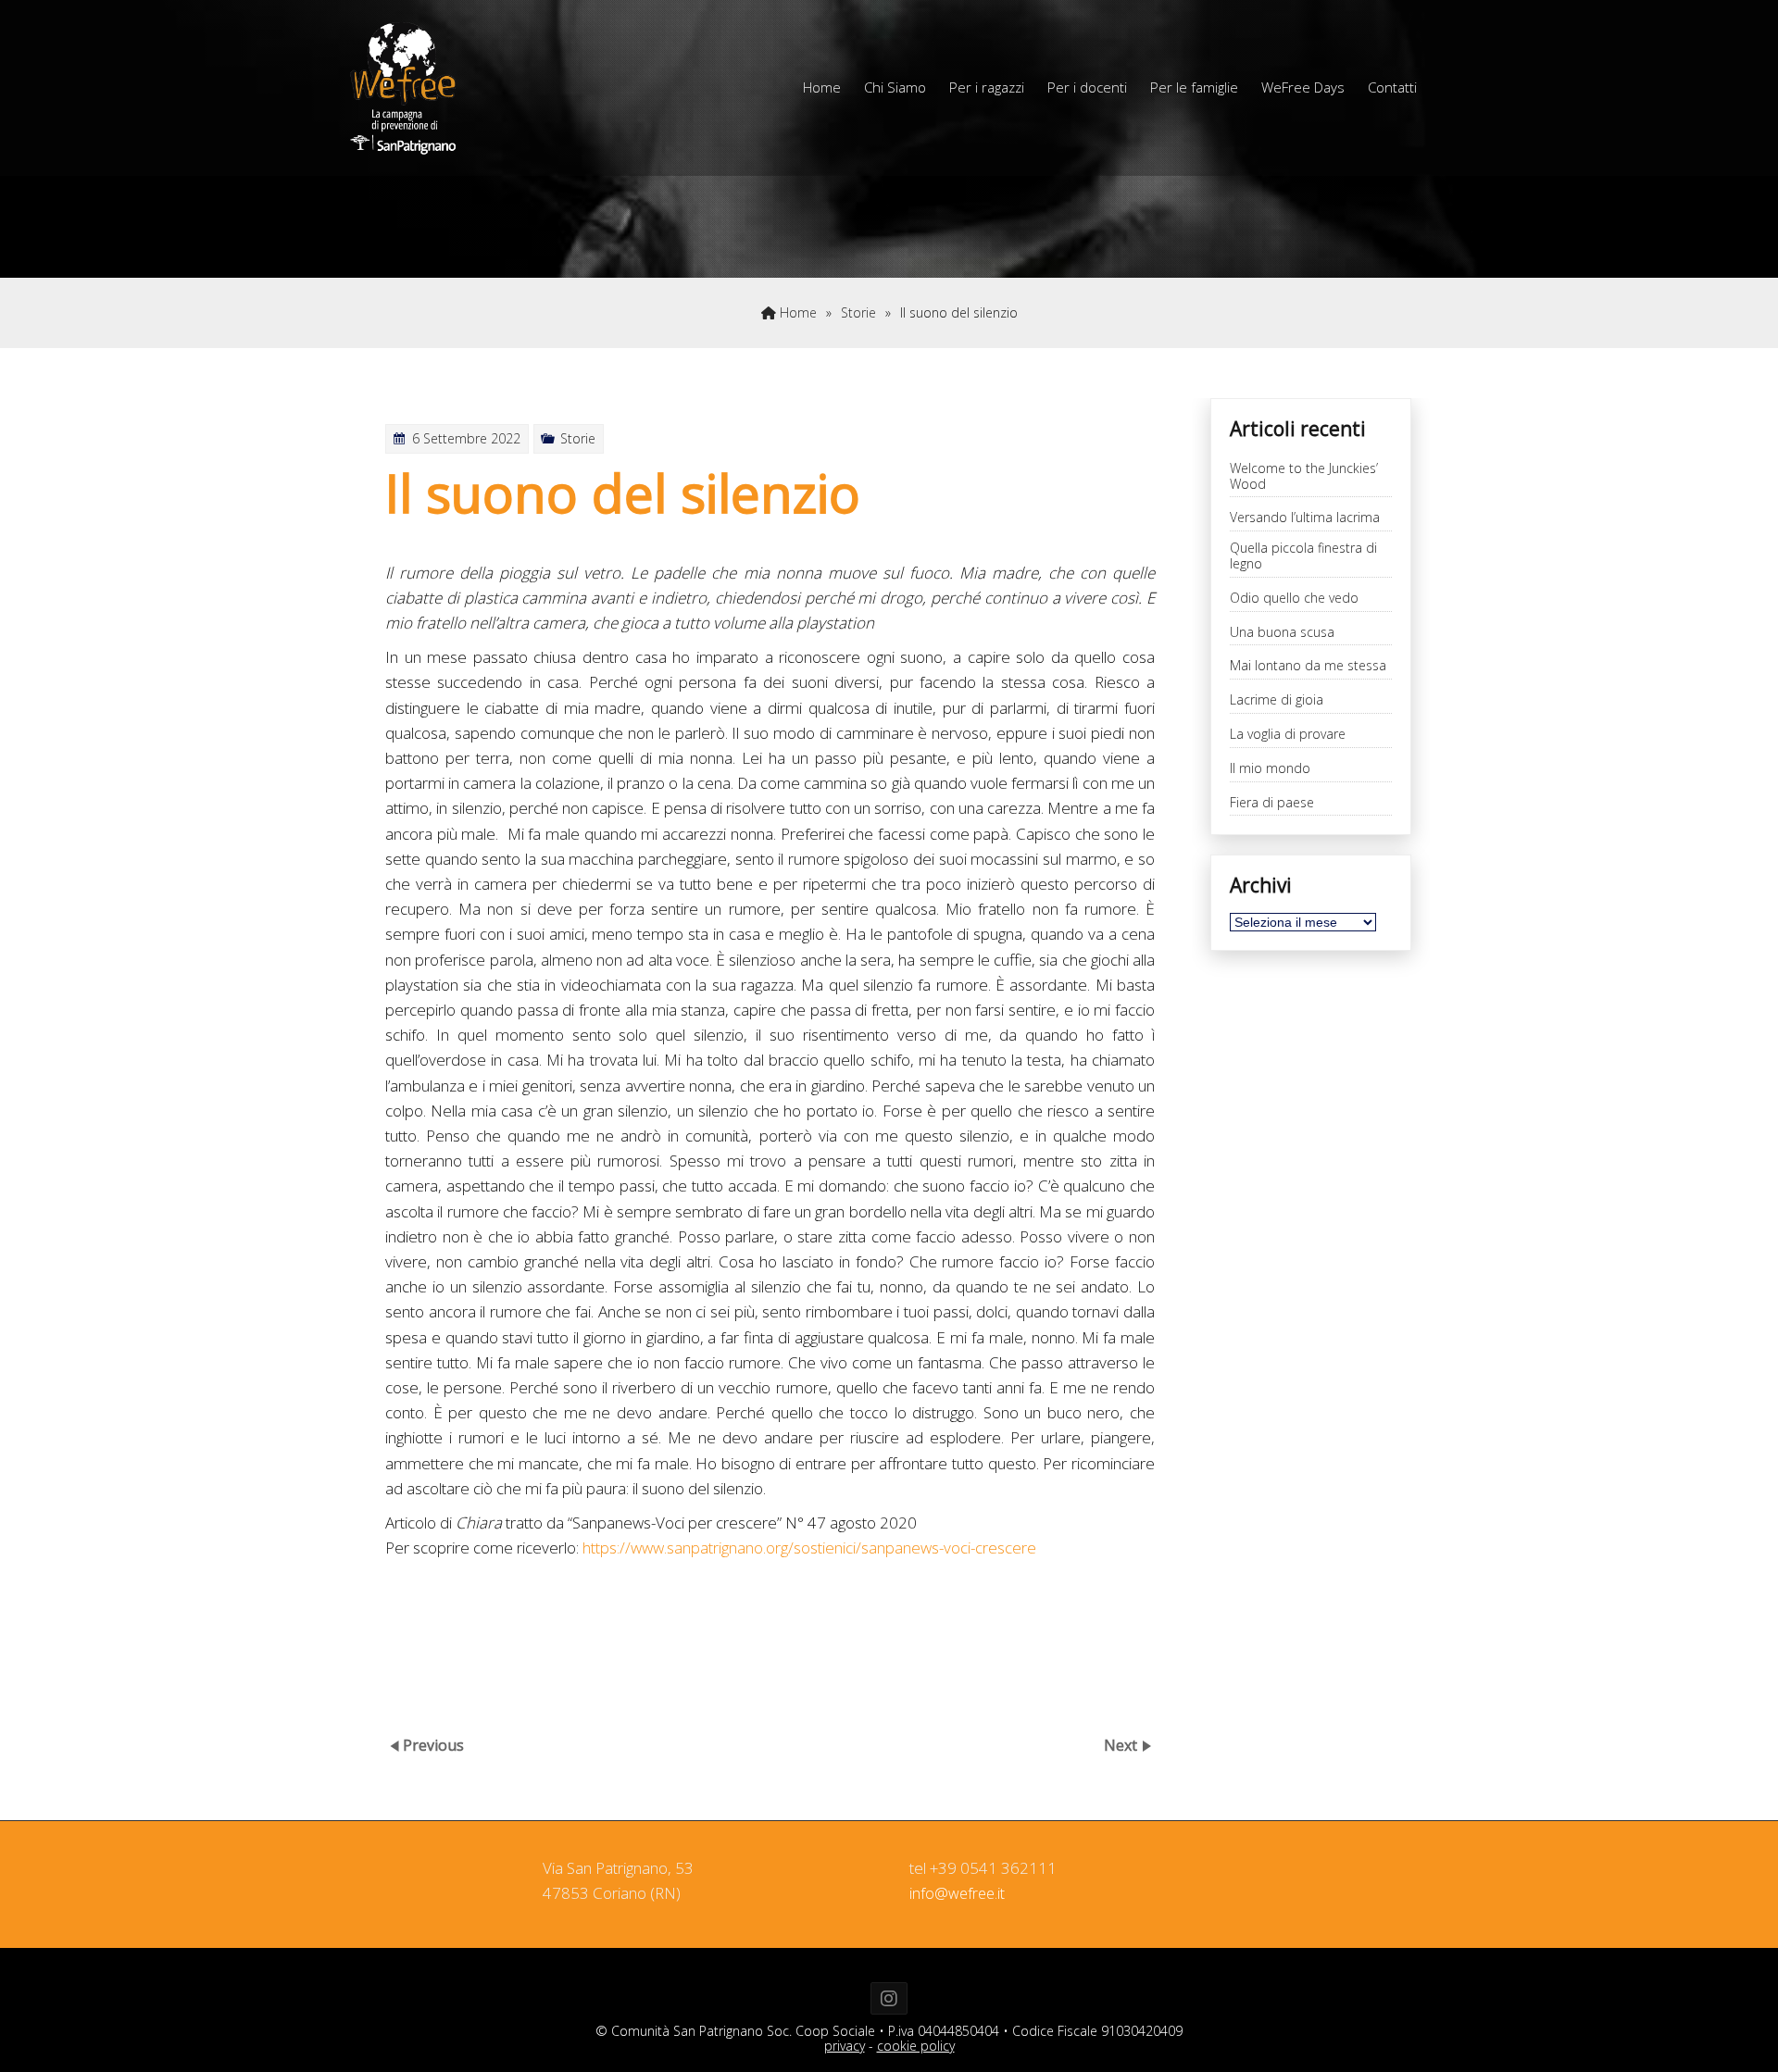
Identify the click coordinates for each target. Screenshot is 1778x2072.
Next (1122, 1745)
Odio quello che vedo (1294, 599)
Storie (858, 312)
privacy (845, 2046)
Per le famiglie (1194, 87)
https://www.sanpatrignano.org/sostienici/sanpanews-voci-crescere (809, 1548)
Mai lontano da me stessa (1308, 666)
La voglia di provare (1288, 735)
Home (822, 87)
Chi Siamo (895, 87)
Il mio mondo (1270, 769)
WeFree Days (1303, 87)
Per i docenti (1087, 87)
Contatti (1392, 87)
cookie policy (916, 2046)
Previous (433, 1745)
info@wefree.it (957, 1893)
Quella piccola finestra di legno (1303, 556)
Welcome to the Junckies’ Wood (1304, 477)
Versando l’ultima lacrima (1305, 518)
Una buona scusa (1282, 633)
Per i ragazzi (987, 87)
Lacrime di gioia (1277, 700)
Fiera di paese (1272, 803)
